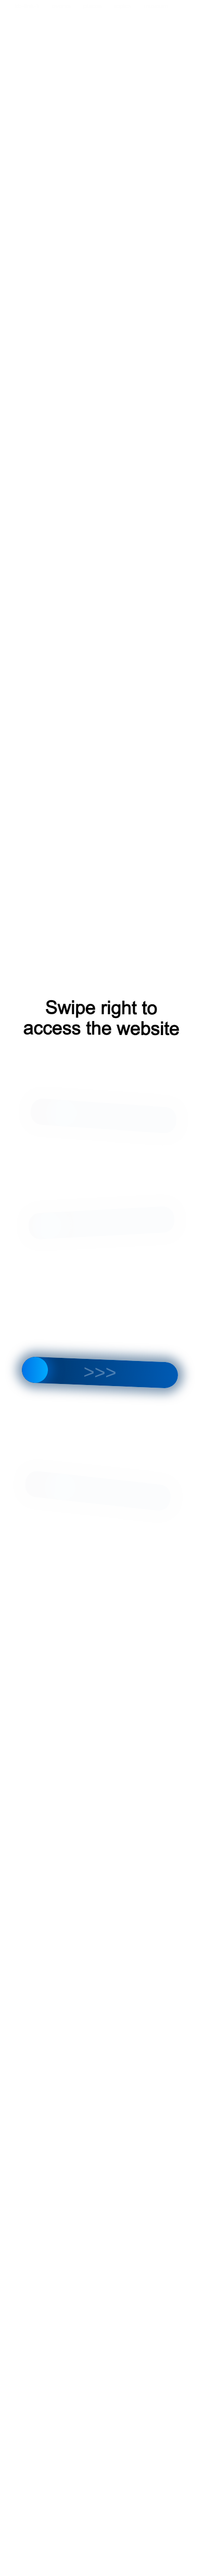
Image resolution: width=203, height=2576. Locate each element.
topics (123, 6)
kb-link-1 (27, 6)
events (61, 6)
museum (156, 6)
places (93, 6)
